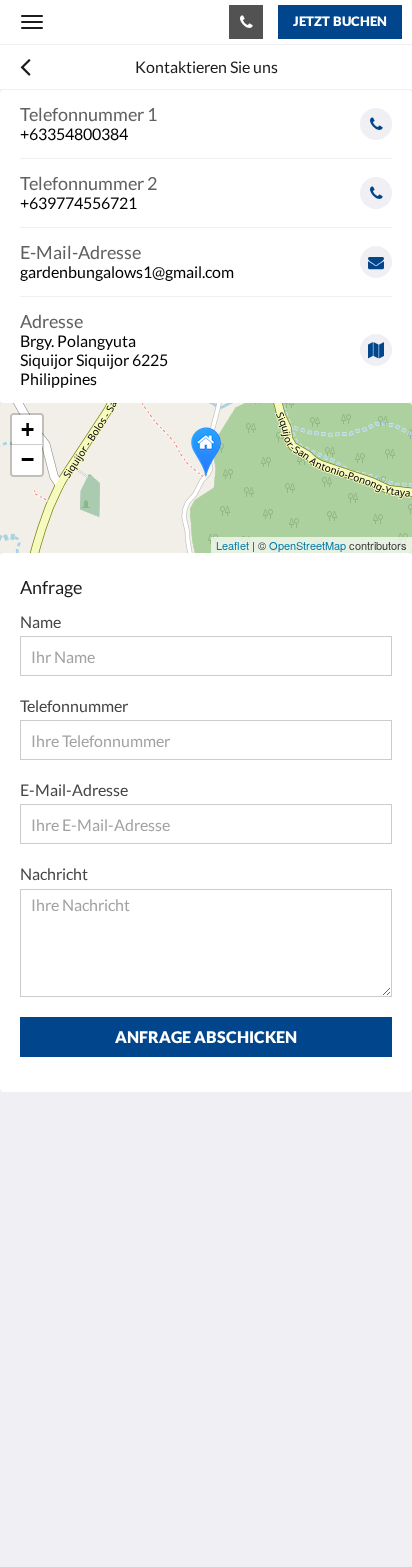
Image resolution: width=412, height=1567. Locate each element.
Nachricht (54, 873)
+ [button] (27, 429)
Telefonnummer (74, 705)
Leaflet (232, 545)
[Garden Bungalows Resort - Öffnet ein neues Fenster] (95, 1373)
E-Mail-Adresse (74, 789)
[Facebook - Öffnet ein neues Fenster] (40, 1373)
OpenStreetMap (307, 545)
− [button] (27, 459)
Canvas (130, 1512)
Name (40, 621)
